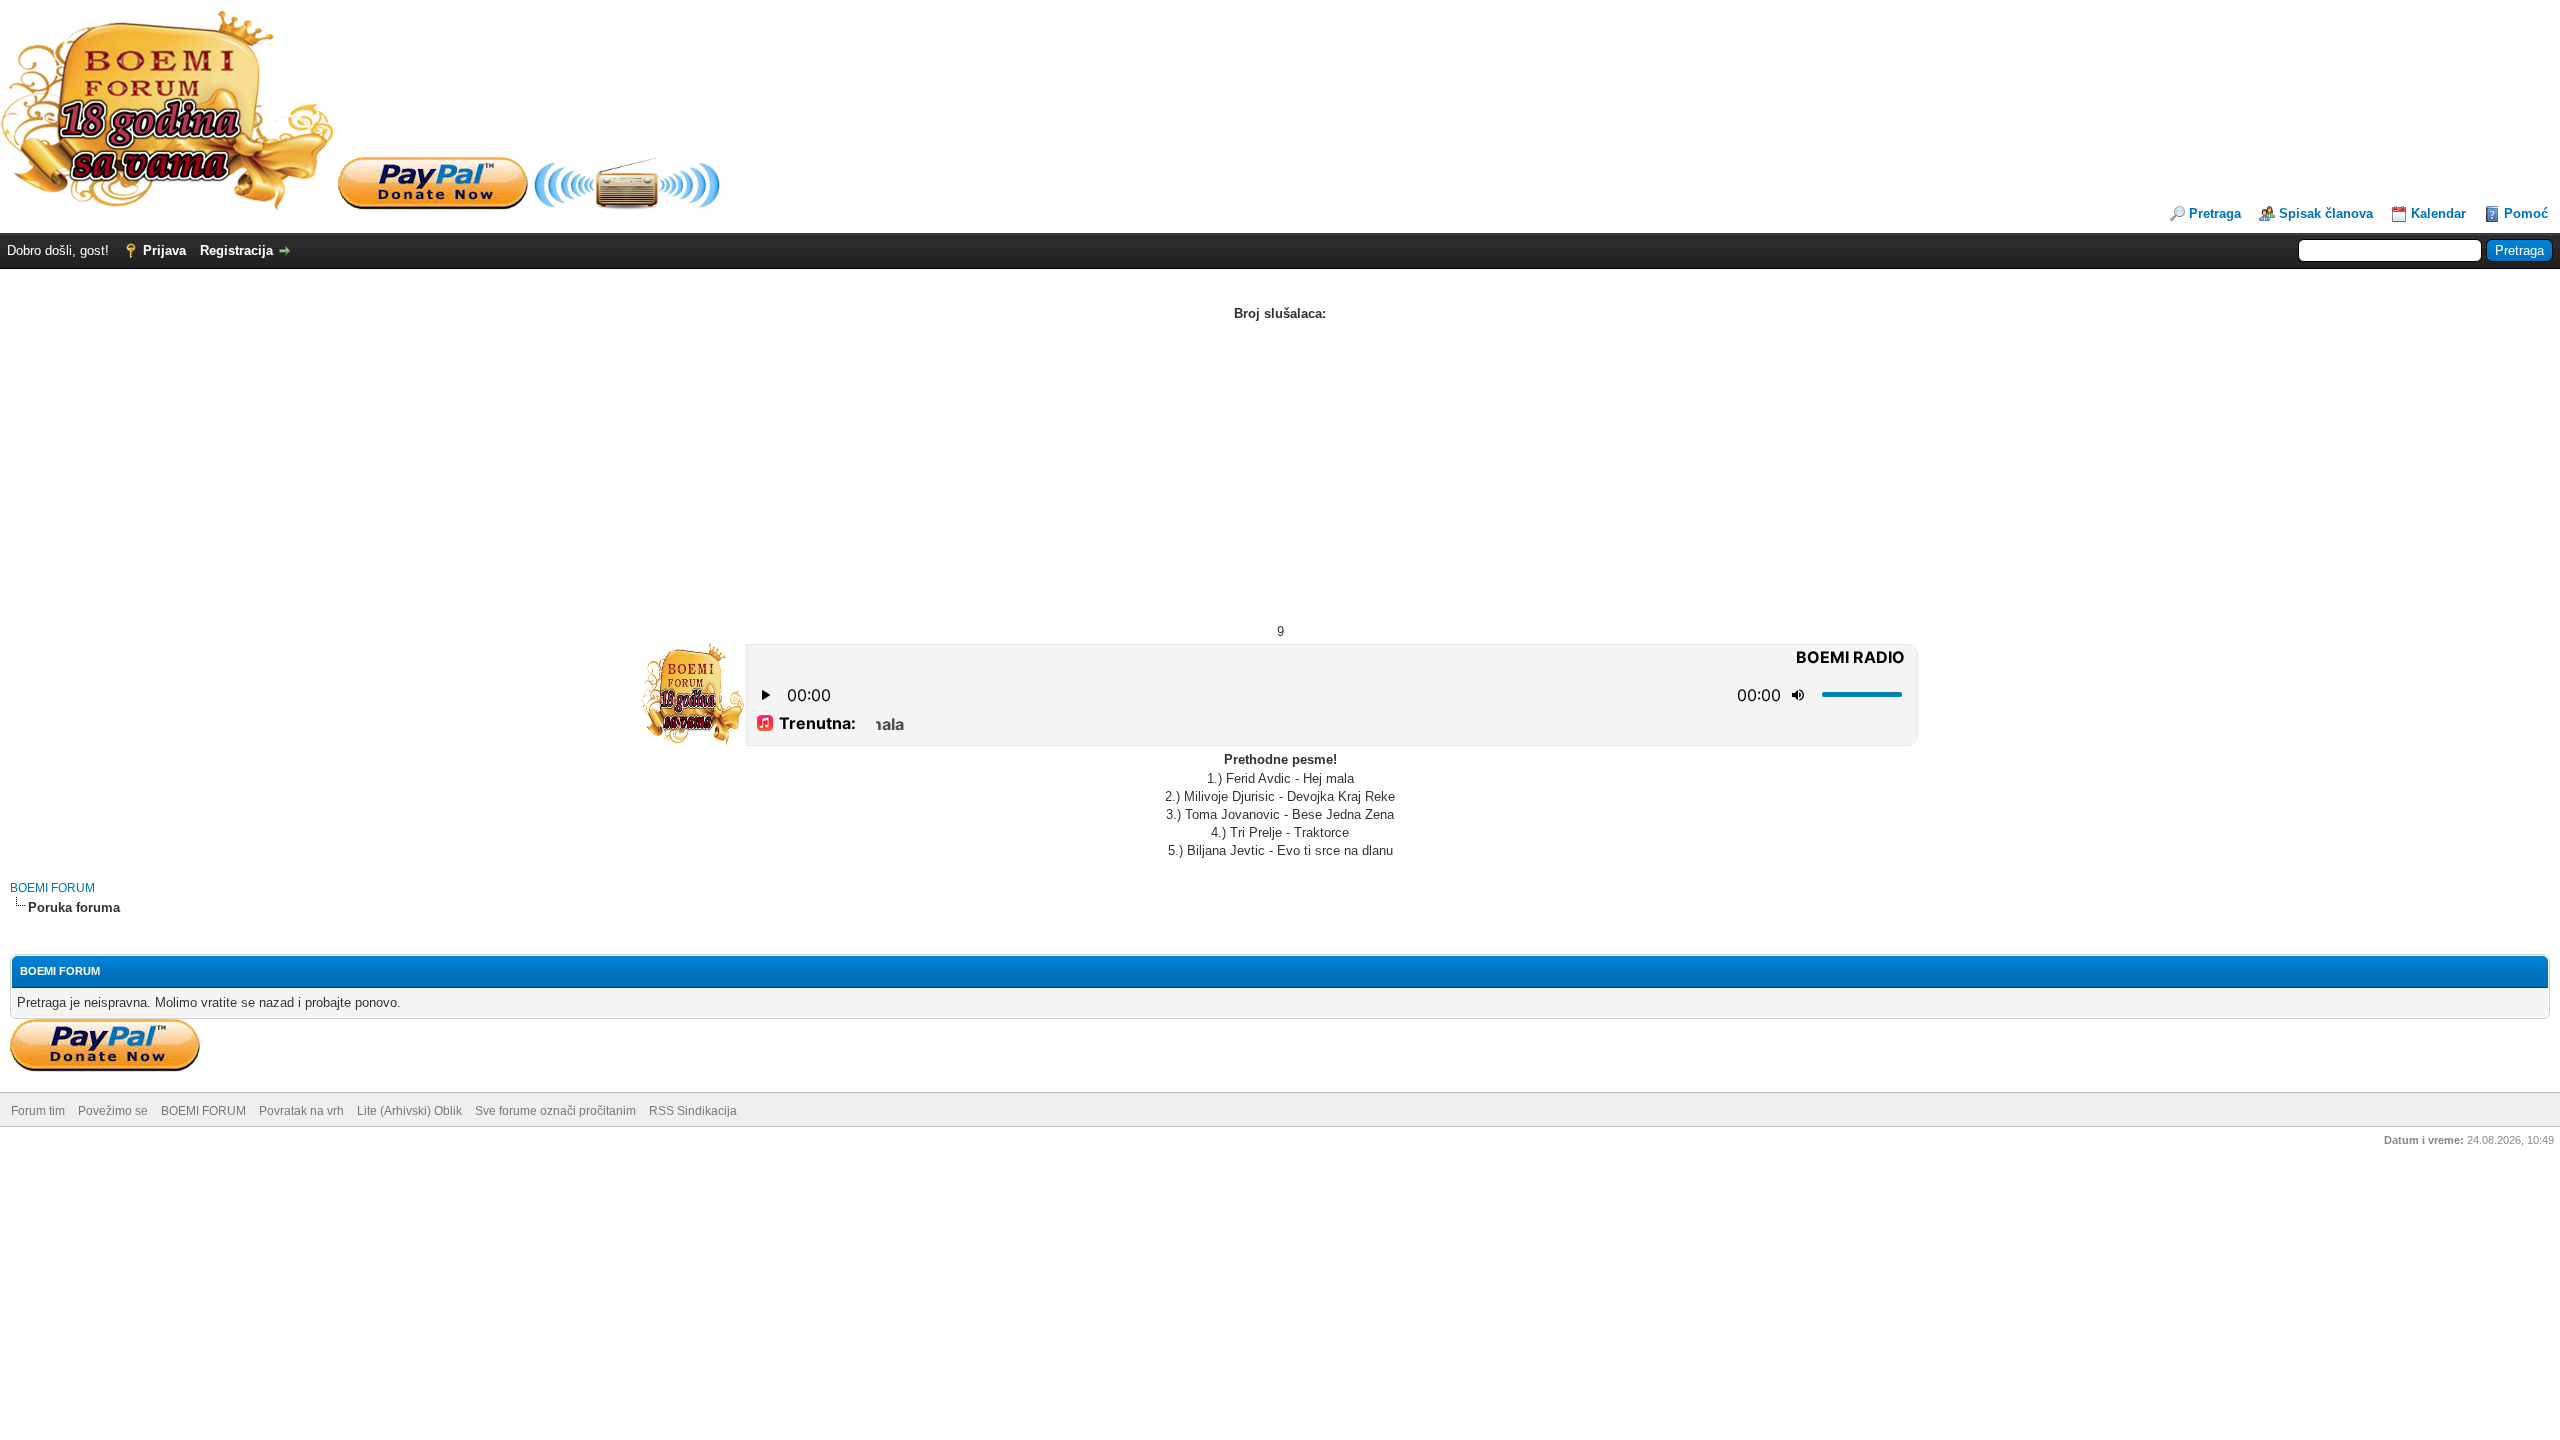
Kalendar (2438, 213)
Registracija (236, 250)
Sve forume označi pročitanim (555, 1111)
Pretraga (2215, 213)
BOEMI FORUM (52, 888)
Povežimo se (113, 1111)
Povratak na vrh (301, 1111)
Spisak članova (2326, 213)
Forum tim (38, 1111)
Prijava (164, 250)
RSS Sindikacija (693, 1111)
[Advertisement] (1280, 473)
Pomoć (2526, 213)
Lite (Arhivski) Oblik (409, 1111)
